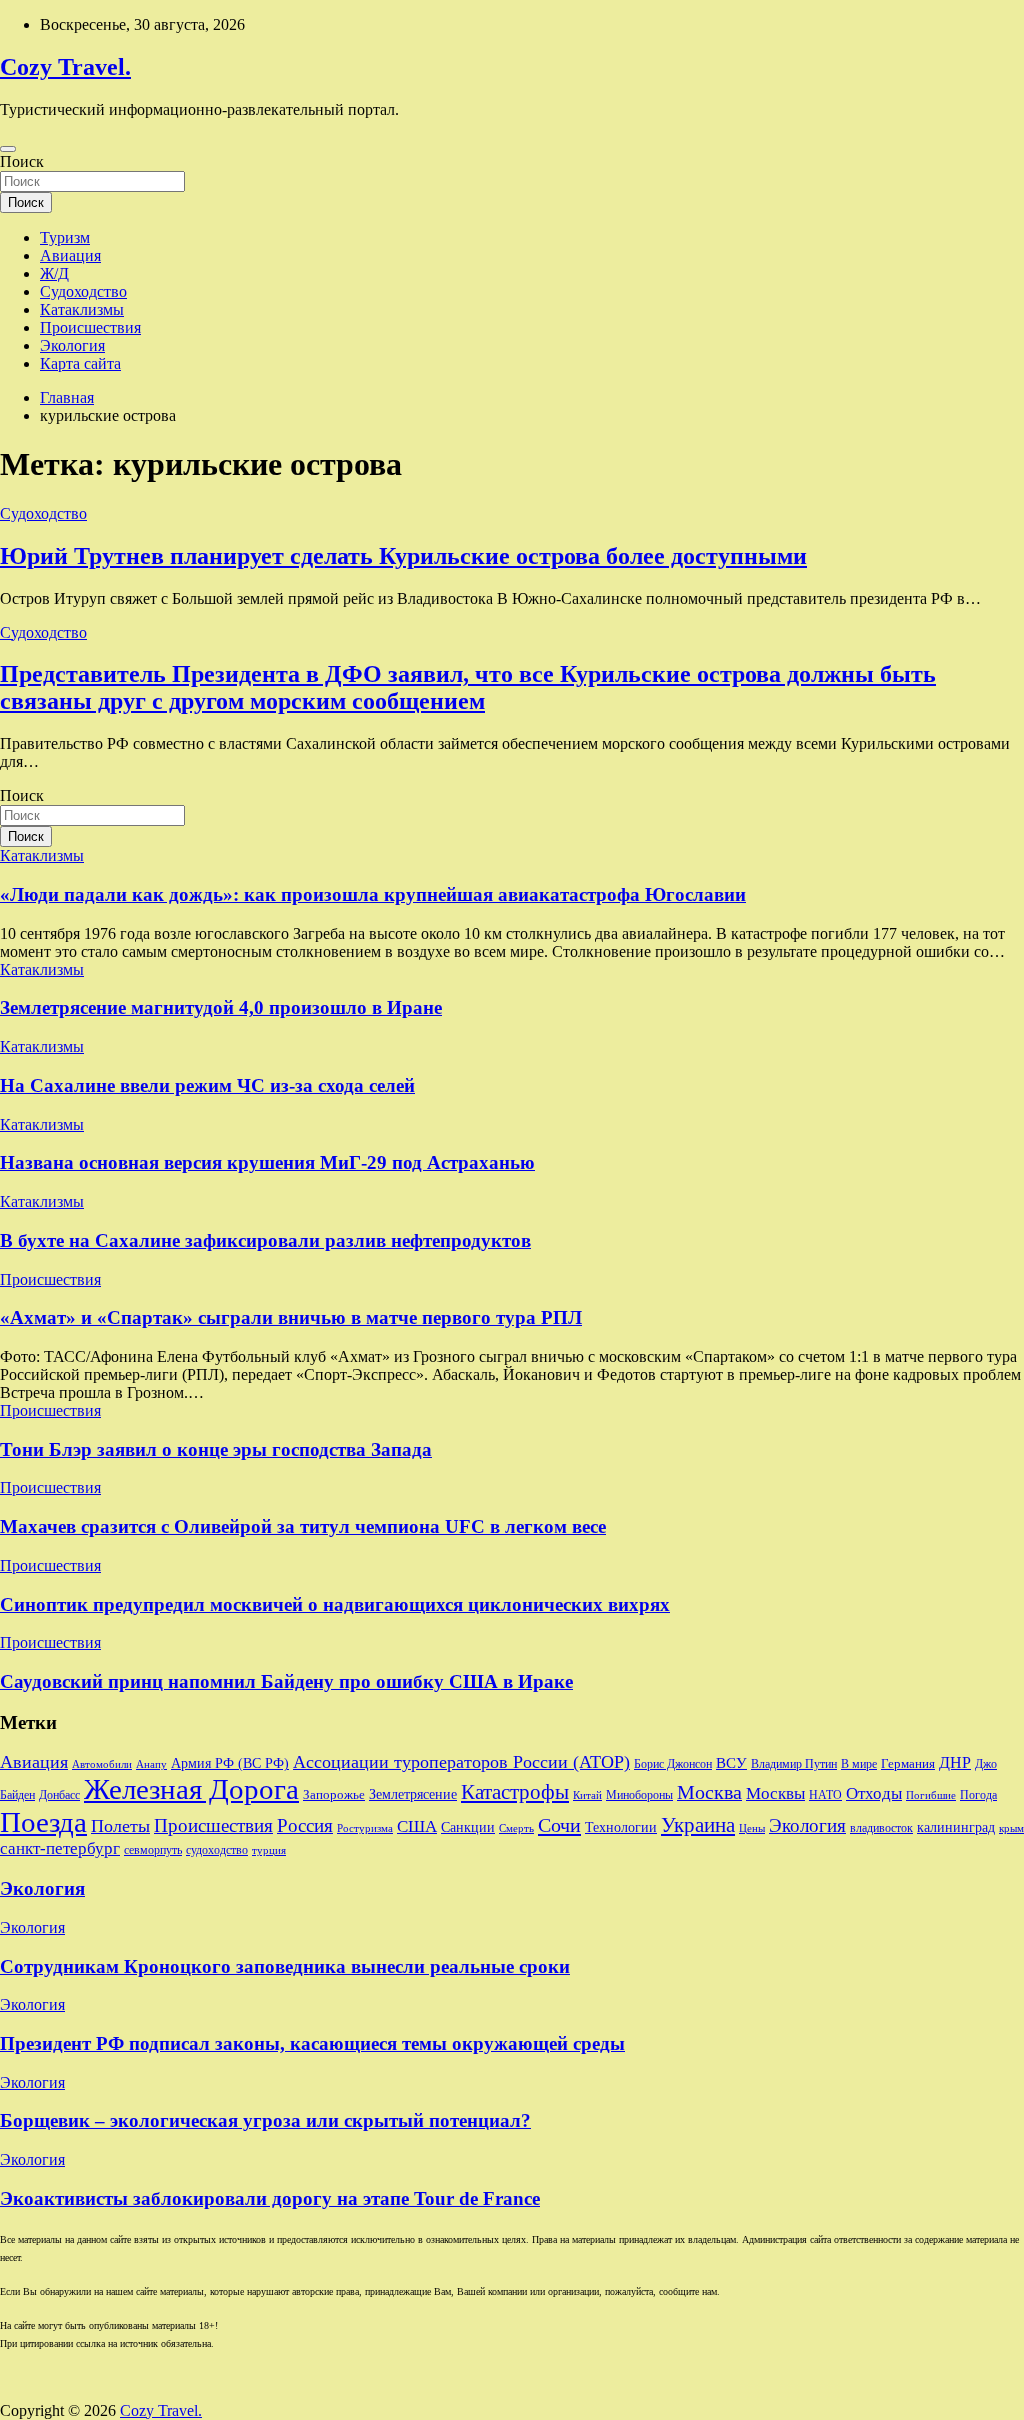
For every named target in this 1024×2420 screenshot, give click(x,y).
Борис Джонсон (673, 1764)
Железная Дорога (191, 1789)
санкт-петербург (60, 1848)
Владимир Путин (794, 1764)
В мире (859, 1764)
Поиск (22, 161)
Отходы (874, 1793)
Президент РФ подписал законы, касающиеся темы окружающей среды (312, 2043)
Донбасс (59, 1795)
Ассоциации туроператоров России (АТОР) (461, 1762)
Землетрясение (413, 1794)
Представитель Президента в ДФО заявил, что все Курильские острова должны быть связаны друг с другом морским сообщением (468, 687)
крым (1011, 1828)
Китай (587, 1795)
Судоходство (83, 291)
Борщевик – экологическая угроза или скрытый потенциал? (265, 2120)
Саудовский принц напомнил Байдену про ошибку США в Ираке (286, 1681)
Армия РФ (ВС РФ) (230, 1763)
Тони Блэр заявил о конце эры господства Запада (216, 1449)
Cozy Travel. (65, 67)
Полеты (120, 1826)
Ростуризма (365, 1828)
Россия (305, 1825)
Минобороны (639, 1795)
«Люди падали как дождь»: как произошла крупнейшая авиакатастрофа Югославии (373, 894)
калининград (956, 1827)
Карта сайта (80, 363)
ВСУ (731, 1763)
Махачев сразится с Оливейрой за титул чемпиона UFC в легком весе (303, 1526)
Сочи (559, 1825)
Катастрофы (515, 1792)
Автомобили (102, 1764)
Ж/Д (54, 273)
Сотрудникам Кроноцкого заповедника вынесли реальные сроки (285, 1966)
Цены (752, 1828)
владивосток (881, 1828)
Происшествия (90, 327)
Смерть (516, 1828)
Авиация (70, 255)
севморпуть (153, 1850)
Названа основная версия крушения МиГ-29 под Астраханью (267, 1162)
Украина (698, 1825)
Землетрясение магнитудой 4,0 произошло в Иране (221, 1007)
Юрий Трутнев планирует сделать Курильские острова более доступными (403, 556)
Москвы (775, 1793)
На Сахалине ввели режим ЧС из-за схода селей (207, 1085)
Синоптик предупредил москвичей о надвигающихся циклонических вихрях (335, 1604)
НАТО (825, 1795)
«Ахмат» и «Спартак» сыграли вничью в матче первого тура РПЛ (291, 1317)
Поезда (43, 1822)
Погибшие (931, 1795)
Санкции (468, 1827)
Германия (908, 1763)
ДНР (955, 1762)
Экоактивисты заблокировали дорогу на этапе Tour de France (270, 2198)
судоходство (217, 1850)
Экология (72, 345)
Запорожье (334, 1794)
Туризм (65, 237)
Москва (709, 1792)
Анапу (151, 1764)
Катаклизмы (82, 309)
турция (269, 1850)
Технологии (621, 1827)
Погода (978, 1795)
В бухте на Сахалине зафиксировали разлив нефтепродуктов (265, 1240)
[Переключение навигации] (8, 149)
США (417, 1826)
